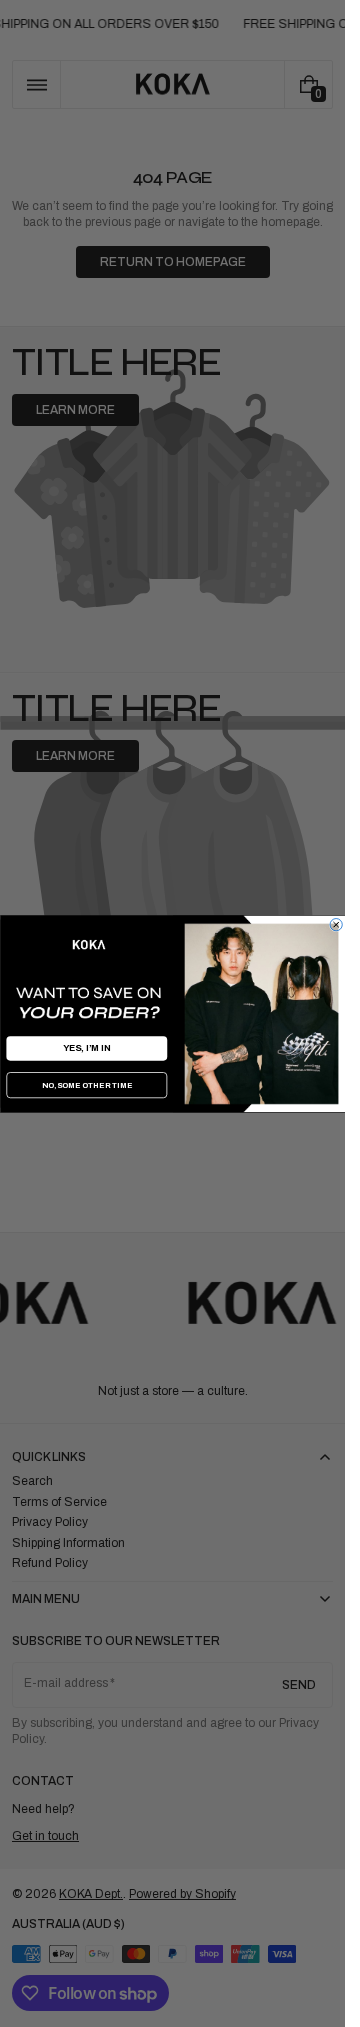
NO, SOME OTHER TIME (86, 1085)
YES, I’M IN (86, 1048)
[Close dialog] (336, 924)
